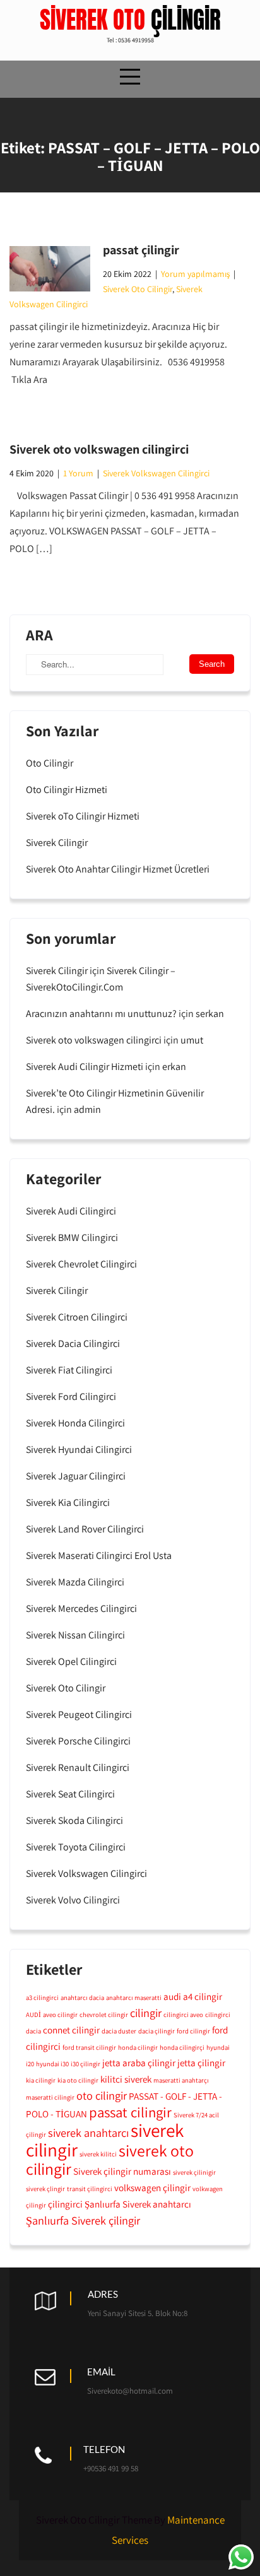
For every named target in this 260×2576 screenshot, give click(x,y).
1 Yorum (78, 473)
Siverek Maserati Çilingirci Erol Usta (99, 1556)
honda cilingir (138, 2047)
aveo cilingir (60, 2014)
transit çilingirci (90, 2189)
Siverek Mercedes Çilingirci (81, 1609)
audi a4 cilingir (193, 1996)
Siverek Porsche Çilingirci (78, 1741)
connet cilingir (71, 2030)
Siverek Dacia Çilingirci (73, 1344)
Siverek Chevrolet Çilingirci (81, 1264)
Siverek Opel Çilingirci (71, 1661)
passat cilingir (130, 2112)
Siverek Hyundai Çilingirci (79, 1450)
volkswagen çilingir (152, 2187)
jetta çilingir (201, 2062)
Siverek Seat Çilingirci (70, 1794)
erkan (174, 1067)
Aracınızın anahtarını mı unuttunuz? (101, 1014)
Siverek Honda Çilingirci (75, 1423)
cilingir (146, 2013)
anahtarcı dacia (82, 1997)
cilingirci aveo (183, 2014)
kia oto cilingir (78, 2080)
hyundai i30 (52, 2064)
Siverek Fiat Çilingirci (69, 1370)
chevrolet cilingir (104, 2014)
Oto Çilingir (50, 763)
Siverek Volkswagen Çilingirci (156, 473)
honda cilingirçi (182, 2047)
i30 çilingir (86, 2064)
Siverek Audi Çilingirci (71, 1211)
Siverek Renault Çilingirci (78, 1767)
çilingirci (65, 2204)
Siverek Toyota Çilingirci (76, 1847)
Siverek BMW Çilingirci (72, 1238)
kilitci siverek (126, 2079)
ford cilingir (193, 2031)
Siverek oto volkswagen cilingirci (99, 449)
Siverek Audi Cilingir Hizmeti (85, 1067)
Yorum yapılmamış (195, 274)
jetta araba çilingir (139, 2062)
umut (192, 1040)
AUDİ (33, 2014)
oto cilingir (102, 2095)
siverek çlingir (45, 2189)
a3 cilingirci (42, 1997)
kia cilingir (41, 2080)
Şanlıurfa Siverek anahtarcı (138, 2204)
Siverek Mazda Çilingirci (75, 1582)
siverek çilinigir (194, 2172)
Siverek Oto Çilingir (138, 289)
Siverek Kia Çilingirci (68, 1503)
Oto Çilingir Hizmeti (67, 790)
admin (87, 1109)
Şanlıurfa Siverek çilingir (83, 2220)
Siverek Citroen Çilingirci (77, 1317)
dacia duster (119, 2031)
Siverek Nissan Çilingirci (75, 1635)
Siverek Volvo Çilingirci (73, 1900)
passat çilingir (141, 250)
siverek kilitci (98, 2154)
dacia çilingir (157, 2031)
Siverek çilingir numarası (122, 2171)
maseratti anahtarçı (181, 2080)
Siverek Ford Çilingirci (71, 1397)
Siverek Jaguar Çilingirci (76, 1476)
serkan (210, 1014)
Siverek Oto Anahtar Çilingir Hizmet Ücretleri (118, 869)
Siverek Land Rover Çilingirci (85, 1529)
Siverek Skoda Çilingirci (74, 1820)
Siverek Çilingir (57, 843)
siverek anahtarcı (88, 2132)
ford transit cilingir (89, 2047)
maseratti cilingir (50, 2097)
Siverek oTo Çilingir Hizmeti (83, 816)
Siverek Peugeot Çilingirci (79, 1714)
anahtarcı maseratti (134, 1997)
